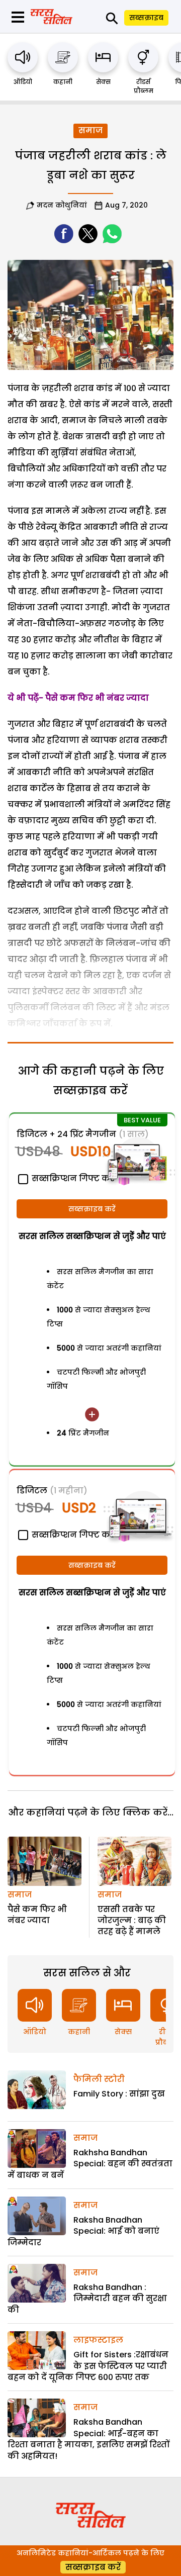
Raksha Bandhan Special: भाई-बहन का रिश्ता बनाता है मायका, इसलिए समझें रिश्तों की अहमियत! (88, 2439)
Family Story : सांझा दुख (119, 2094)
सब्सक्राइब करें (92, 1209)
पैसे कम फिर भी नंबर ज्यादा (37, 1915)
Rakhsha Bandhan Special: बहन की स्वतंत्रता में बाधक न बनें (90, 2164)
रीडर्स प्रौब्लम (144, 86)
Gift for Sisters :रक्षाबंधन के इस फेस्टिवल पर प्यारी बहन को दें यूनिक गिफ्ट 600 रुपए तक (88, 2366)
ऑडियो (23, 82)
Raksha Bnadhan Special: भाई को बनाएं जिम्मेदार (83, 2231)
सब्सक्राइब (146, 18)
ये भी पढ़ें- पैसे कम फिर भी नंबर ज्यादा (78, 698)
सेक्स (103, 82)
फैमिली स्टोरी (99, 2079)
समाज (90, 130)
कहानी (63, 82)
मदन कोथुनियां (62, 205)
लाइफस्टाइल (98, 2340)
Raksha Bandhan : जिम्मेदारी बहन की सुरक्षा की (87, 2299)
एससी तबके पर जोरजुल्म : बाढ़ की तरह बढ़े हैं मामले (132, 1921)
